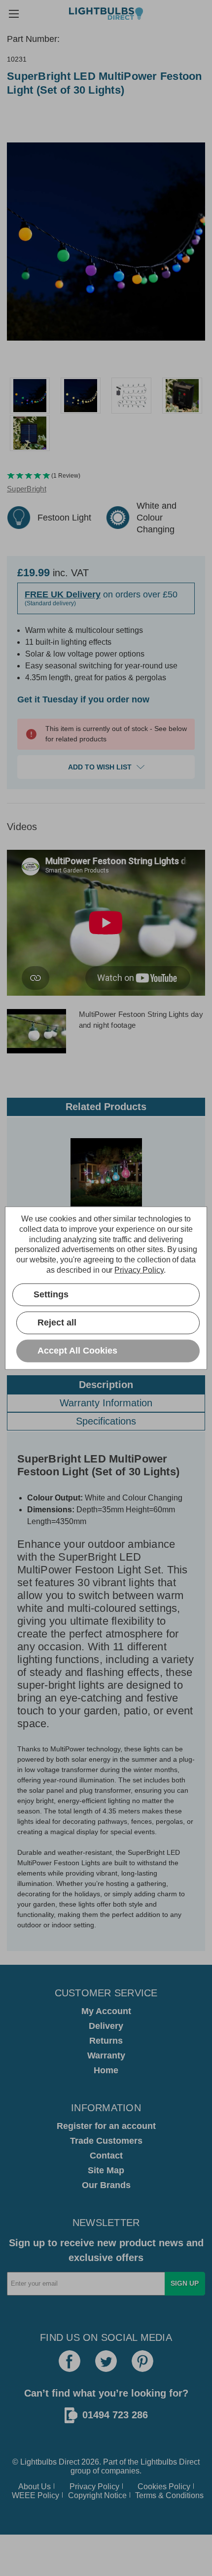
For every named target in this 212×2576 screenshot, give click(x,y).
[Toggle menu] (14, 14)
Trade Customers (106, 2141)
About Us (35, 2487)
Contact (106, 2156)
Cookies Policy (164, 2487)
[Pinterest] (142, 2361)
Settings (51, 1294)
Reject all (57, 1323)
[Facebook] (70, 2361)
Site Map (106, 2170)
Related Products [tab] (106, 1107)
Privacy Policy (94, 2487)
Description (106, 1385)
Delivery (106, 2026)
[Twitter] (106, 2361)
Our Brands (106, 2185)
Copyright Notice (97, 2495)
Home (106, 2070)
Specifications (106, 1421)
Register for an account (106, 2126)
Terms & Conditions (169, 2495)
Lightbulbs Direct (170, 2462)
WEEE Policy (35, 2495)
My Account (106, 2011)
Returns (106, 2041)
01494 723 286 (115, 2415)
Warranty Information (106, 1403)
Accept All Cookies (77, 1351)
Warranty (106, 2055)
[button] (106, 476)
